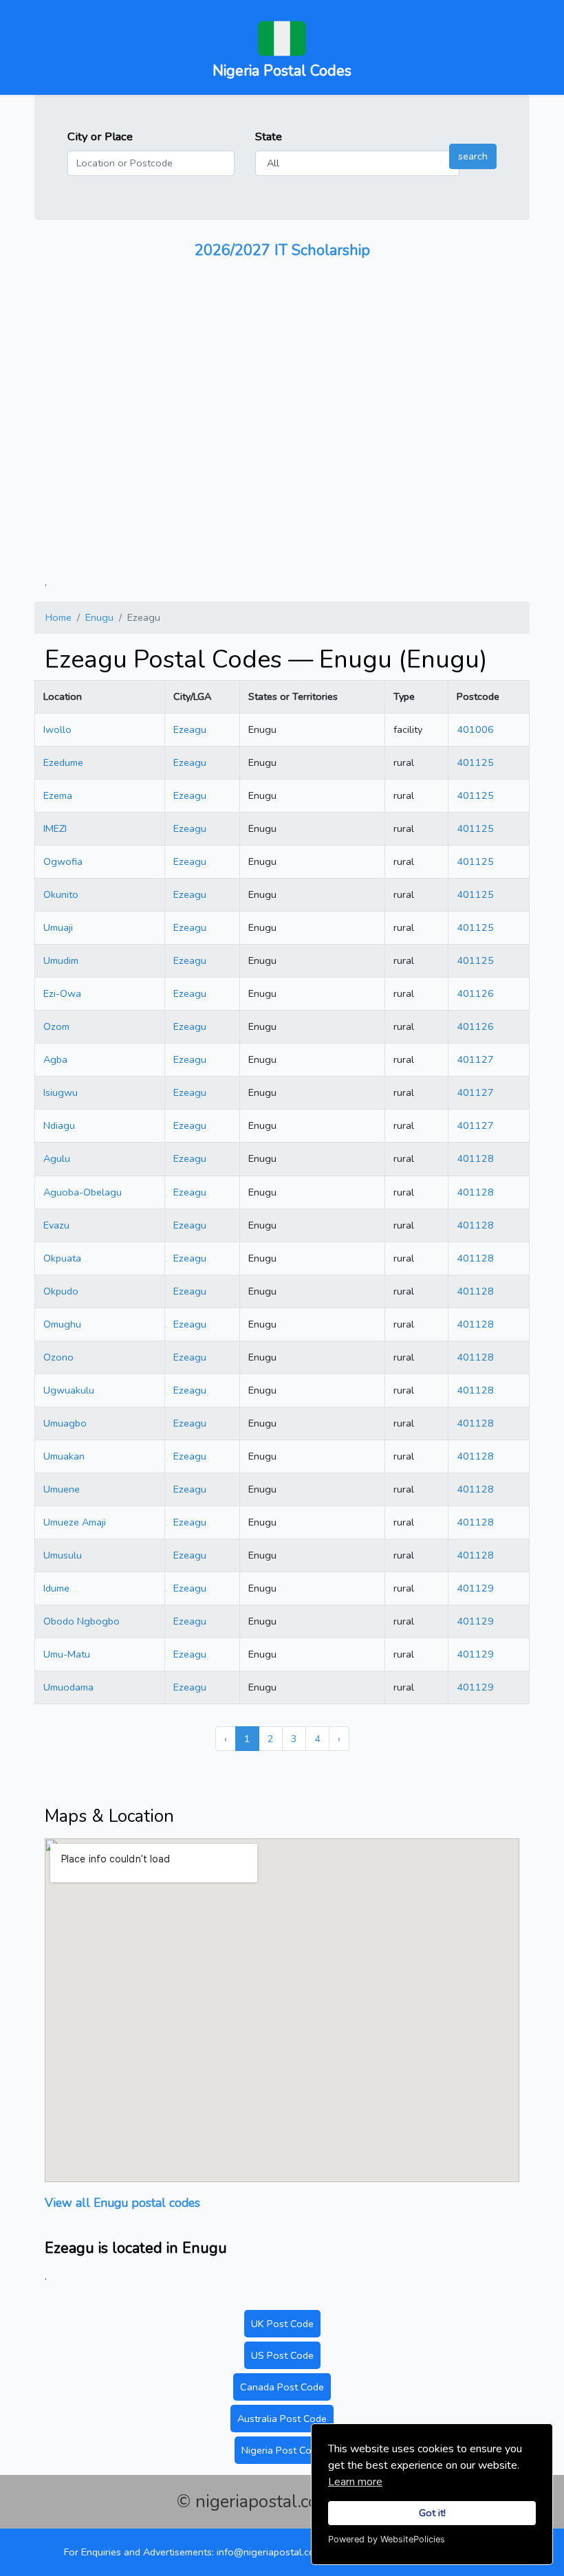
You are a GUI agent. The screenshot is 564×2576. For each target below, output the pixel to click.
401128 (475, 1158)
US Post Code (282, 2355)
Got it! (432, 2513)
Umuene (62, 1489)
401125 (475, 762)
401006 (475, 729)
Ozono (58, 1357)
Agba (55, 1059)
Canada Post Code (282, 2387)
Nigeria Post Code (282, 2450)
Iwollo (57, 729)
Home (58, 617)
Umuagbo (65, 1423)
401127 (475, 1059)
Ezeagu (190, 729)
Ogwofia (63, 861)
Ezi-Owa (62, 993)
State (269, 136)
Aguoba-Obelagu (83, 1192)
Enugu (99, 617)
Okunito (61, 894)
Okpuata (62, 1258)
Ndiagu (59, 1125)
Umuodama (68, 1687)
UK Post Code (282, 2324)
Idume (56, 1588)
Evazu (56, 1225)
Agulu (57, 1158)
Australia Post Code (282, 2419)
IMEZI (55, 828)
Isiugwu (61, 1092)
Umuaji (58, 927)
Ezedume (63, 762)
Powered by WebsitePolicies (387, 2539)
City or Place (100, 136)
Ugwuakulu (69, 1390)
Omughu (62, 1324)
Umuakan (64, 1456)
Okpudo (61, 1291)
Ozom (56, 1026)
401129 (475, 1588)
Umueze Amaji (75, 1522)
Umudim (61, 960)
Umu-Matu (67, 1654)
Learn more (355, 2482)
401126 (475, 993)
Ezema (58, 795)
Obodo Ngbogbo (82, 1621)
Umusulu (63, 1555)
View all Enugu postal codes (122, 2203)
